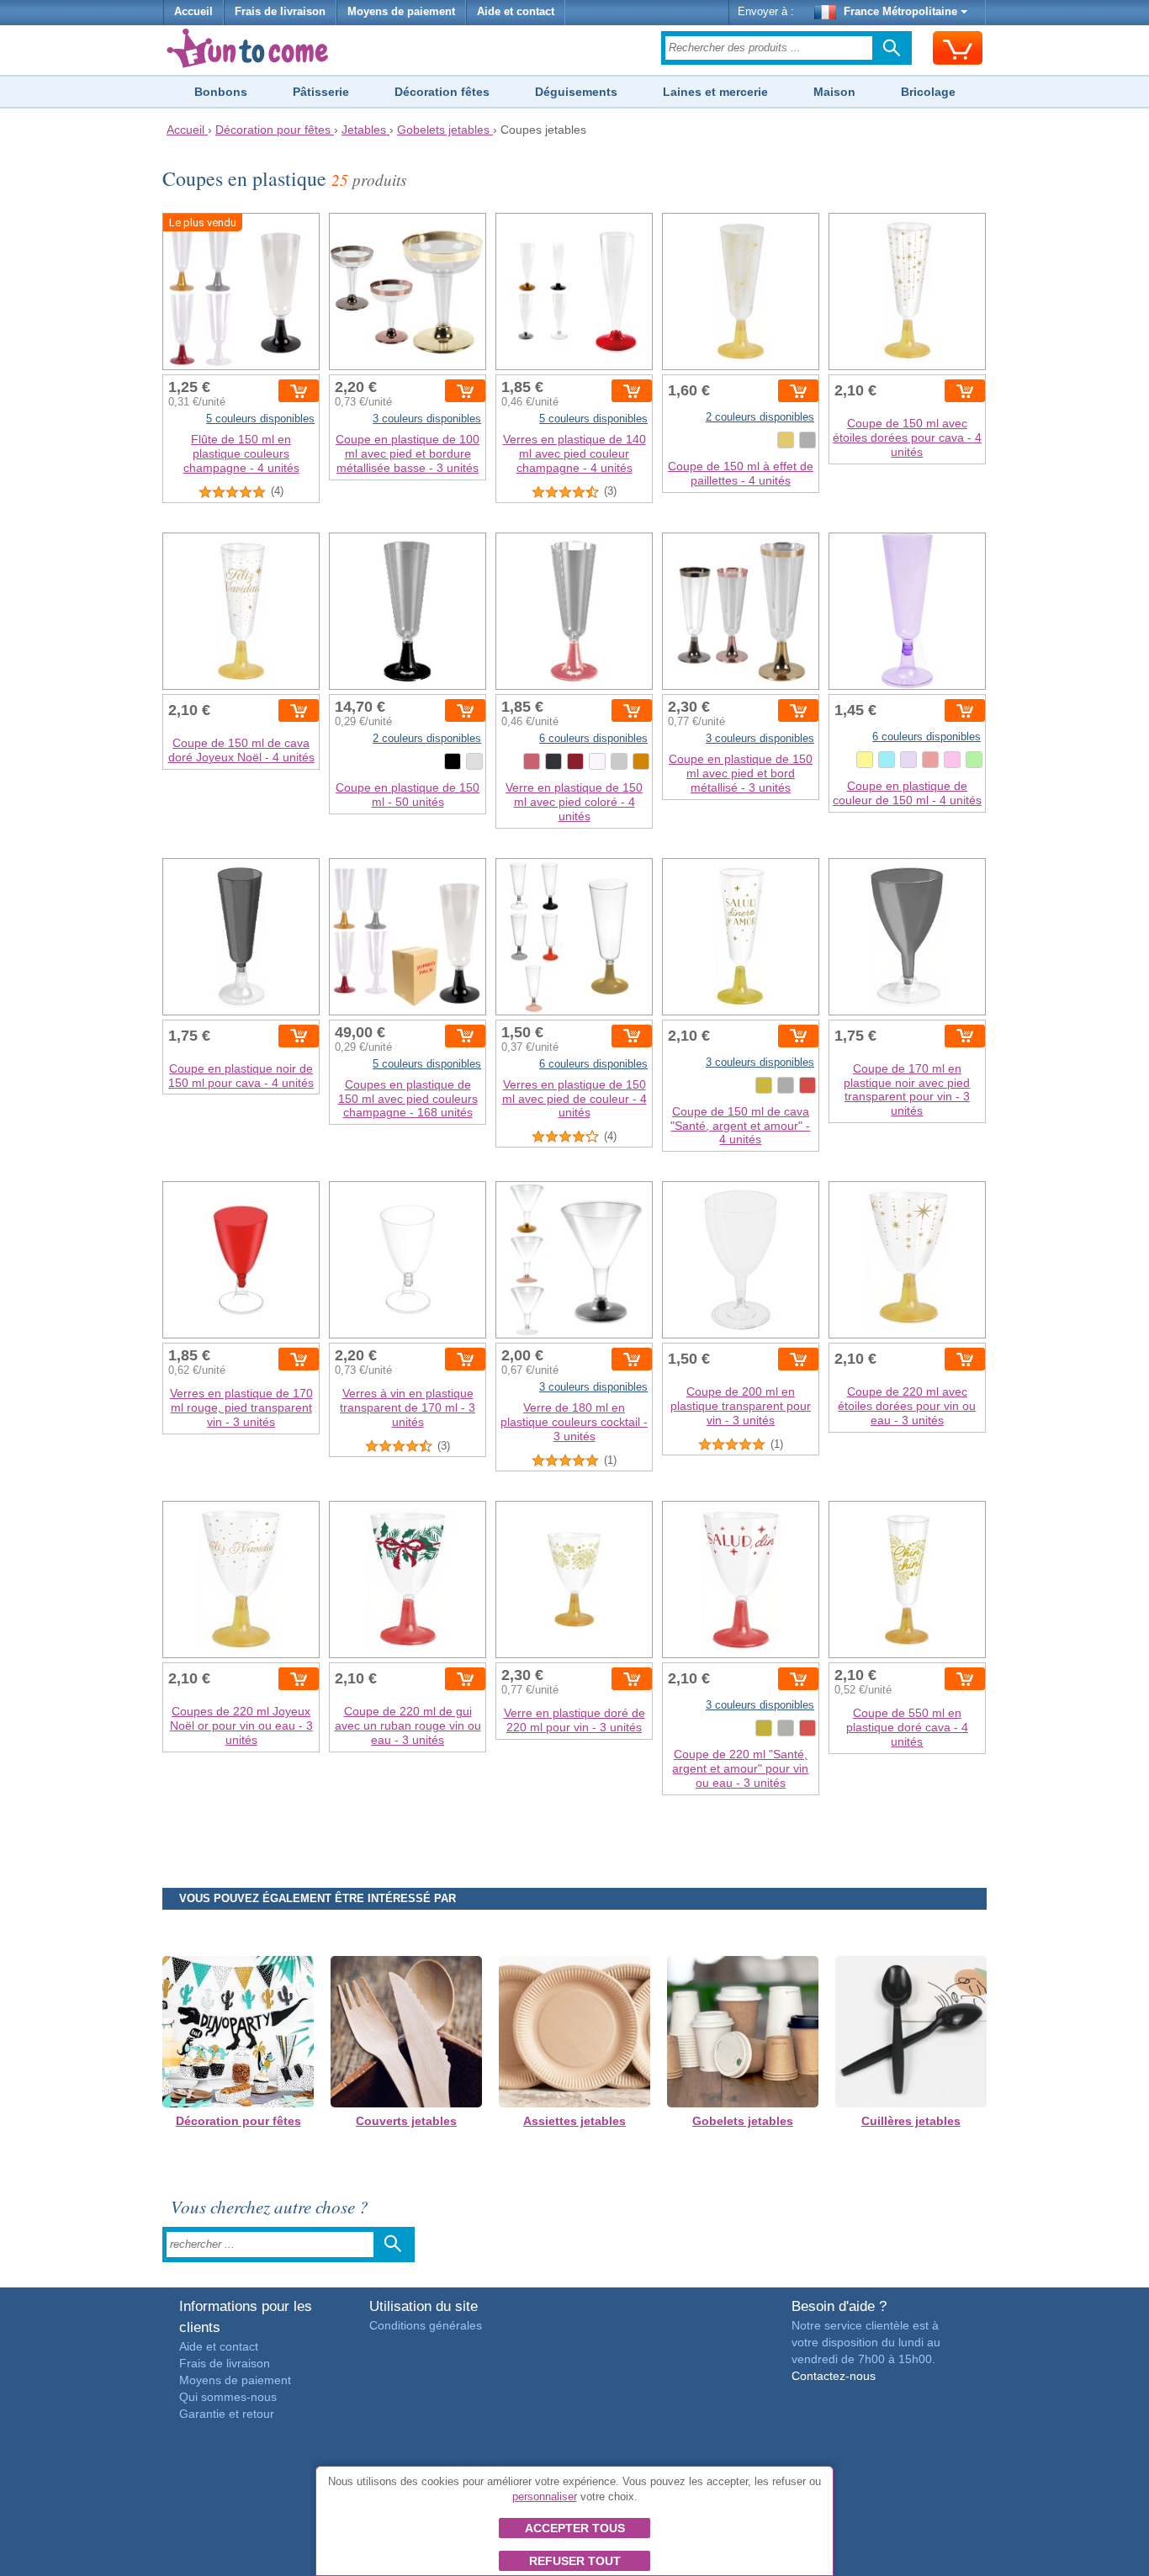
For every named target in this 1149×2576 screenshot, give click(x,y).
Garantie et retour (227, 2414)
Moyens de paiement (401, 12)
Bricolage (928, 92)
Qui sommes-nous (228, 2397)
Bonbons (221, 92)
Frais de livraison (280, 12)
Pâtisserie (321, 92)
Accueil (193, 12)
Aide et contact (516, 12)
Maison (834, 92)
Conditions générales (426, 2325)
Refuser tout (575, 2561)
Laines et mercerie (715, 92)
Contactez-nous (834, 2376)
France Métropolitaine (900, 12)
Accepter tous (575, 2528)
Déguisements (576, 92)
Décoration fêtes (442, 92)
